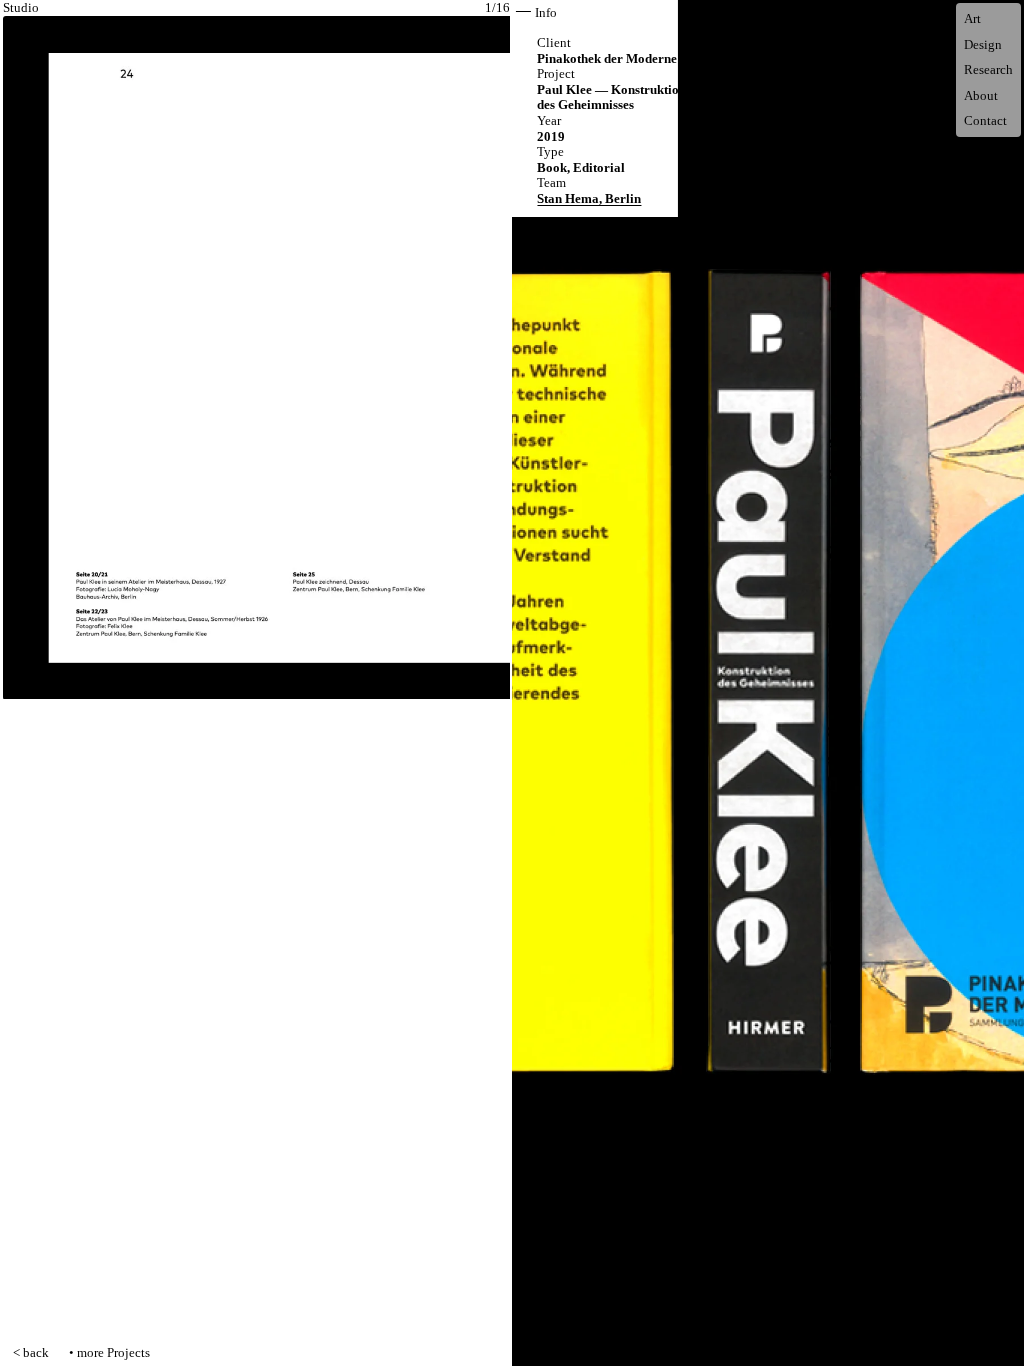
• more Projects (109, 1352)
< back (31, 1352)
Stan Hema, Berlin (589, 198)
